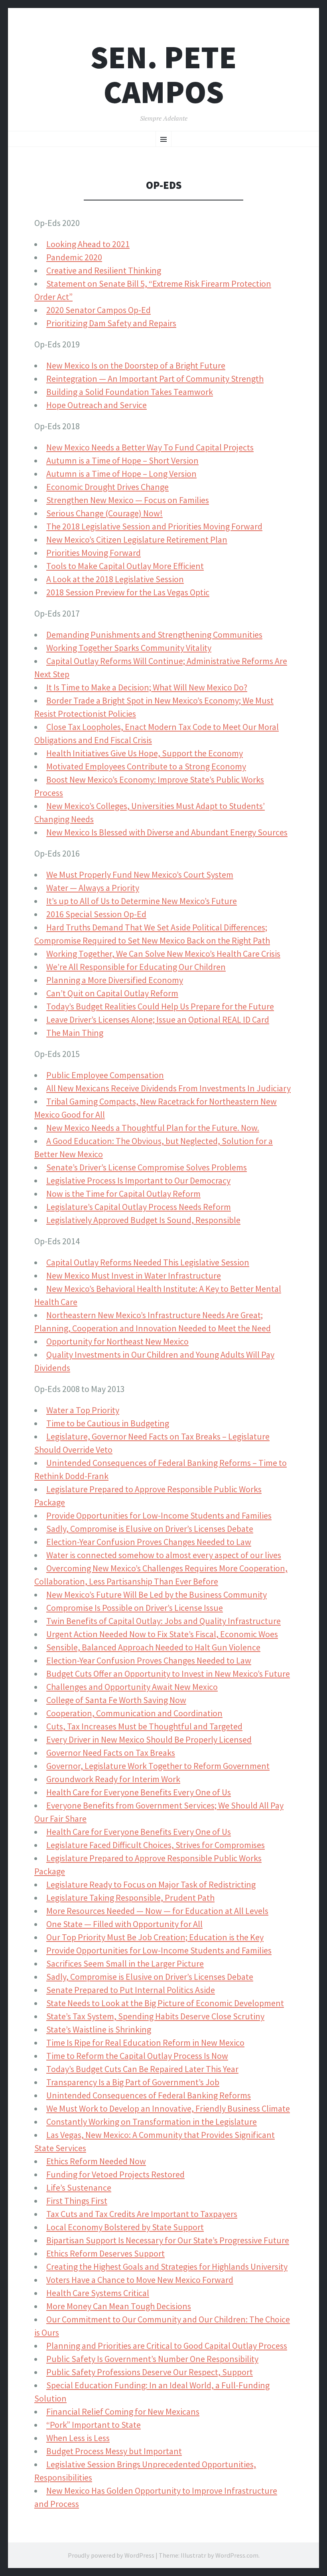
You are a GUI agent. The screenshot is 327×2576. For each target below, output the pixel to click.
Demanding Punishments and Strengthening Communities (154, 635)
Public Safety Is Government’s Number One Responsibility (152, 2359)
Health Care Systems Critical (98, 2293)
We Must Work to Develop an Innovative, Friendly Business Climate (168, 2108)
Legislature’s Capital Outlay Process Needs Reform (139, 1207)
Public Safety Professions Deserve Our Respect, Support (150, 2372)
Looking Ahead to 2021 (88, 244)
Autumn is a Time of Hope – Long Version (121, 474)
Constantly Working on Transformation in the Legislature (152, 2122)
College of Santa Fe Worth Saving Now (116, 1700)
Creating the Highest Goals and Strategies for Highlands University (167, 2267)
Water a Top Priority (83, 1410)
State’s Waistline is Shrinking (99, 2029)
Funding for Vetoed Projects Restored (115, 2174)
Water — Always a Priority (93, 888)
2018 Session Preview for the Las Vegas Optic (128, 592)
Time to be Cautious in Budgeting (108, 1423)
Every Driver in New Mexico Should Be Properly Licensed (149, 1739)
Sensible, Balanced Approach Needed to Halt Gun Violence (153, 1647)
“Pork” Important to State (94, 2425)
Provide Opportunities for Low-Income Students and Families (159, 1515)
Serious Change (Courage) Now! (104, 513)
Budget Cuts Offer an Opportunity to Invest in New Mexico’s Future (168, 1674)
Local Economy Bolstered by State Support (125, 2227)
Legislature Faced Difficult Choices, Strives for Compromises (156, 1845)
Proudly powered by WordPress (111, 2555)
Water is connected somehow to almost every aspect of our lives (164, 1555)
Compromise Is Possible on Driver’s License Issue (135, 1608)
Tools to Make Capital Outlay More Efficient (125, 566)
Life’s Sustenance (79, 2187)
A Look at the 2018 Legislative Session (115, 579)
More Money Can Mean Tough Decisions (119, 2306)
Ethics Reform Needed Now (96, 2161)
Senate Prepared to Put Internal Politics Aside (131, 1990)
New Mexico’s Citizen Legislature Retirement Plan (137, 539)
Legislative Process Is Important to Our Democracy (138, 1180)
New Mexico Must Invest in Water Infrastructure (134, 1275)
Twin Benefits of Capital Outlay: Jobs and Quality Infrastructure (163, 1621)
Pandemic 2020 (74, 257)
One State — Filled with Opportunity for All (124, 1924)
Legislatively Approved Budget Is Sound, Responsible (143, 1220)
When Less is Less (78, 2438)
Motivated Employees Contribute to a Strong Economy (146, 766)
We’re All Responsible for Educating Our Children (136, 967)
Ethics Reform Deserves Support (105, 2253)
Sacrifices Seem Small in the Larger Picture (125, 1963)
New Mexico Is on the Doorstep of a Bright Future (136, 365)
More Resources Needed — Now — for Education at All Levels (157, 1911)
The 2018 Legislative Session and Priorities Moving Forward (154, 526)
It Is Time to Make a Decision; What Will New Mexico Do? (147, 687)
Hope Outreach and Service (97, 405)
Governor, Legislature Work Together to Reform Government (158, 1766)
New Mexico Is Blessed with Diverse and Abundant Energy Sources (167, 832)
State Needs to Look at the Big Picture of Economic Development (165, 2003)
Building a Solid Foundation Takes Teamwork (130, 392)
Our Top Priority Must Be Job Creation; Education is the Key (155, 1937)
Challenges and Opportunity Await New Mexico (132, 1687)
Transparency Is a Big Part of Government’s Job (133, 2082)
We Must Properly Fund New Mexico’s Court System (140, 875)
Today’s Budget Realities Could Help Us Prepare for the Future (160, 1006)
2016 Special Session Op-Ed (96, 914)
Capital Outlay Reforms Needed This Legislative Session (148, 1262)
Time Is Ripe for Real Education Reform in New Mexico (145, 2043)
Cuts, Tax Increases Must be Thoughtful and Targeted (144, 1726)
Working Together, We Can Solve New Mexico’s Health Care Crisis (163, 954)
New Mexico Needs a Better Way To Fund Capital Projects (150, 447)
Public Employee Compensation (105, 1075)
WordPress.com (237, 2555)
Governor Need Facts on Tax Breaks (111, 1753)
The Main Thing (75, 1033)
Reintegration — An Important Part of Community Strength (155, 379)
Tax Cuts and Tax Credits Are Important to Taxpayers (142, 2214)
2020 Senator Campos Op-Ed (98, 310)
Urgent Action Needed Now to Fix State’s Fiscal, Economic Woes (162, 1634)
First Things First (77, 2201)
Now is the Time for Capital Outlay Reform (123, 1194)
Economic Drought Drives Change (107, 487)
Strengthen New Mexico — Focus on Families (128, 500)
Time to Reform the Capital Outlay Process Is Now (137, 2056)
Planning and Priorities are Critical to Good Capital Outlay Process (167, 2346)
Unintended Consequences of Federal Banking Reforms (149, 2095)
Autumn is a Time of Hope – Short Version (122, 460)
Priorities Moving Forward (94, 553)
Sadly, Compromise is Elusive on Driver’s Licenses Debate (150, 1529)
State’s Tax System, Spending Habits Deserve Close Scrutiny (155, 2016)
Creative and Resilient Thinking (104, 270)
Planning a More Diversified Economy (115, 980)
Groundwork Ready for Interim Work (113, 1779)
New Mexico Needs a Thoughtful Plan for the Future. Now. (153, 1128)
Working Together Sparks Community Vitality (129, 648)
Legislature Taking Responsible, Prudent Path (130, 1898)
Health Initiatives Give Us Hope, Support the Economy (145, 753)
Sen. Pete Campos (163, 75)
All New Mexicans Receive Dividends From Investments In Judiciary (168, 1088)
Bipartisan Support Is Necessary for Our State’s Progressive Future (168, 2240)
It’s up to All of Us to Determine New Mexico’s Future (142, 901)
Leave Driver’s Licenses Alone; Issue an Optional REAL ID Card (158, 1019)
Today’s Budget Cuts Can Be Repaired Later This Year (142, 2069)
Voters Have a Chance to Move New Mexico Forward (140, 2280)
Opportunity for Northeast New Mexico (117, 1341)
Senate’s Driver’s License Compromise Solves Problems (147, 1167)
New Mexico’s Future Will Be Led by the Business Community (157, 1594)
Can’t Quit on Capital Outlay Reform (112, 993)
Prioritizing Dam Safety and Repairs (111, 323)
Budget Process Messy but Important (114, 2451)
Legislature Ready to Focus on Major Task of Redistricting (151, 1884)
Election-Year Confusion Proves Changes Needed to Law (149, 1542)
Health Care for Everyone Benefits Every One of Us (139, 1792)
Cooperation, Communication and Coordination (134, 1713)
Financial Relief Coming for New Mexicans (123, 2411)
